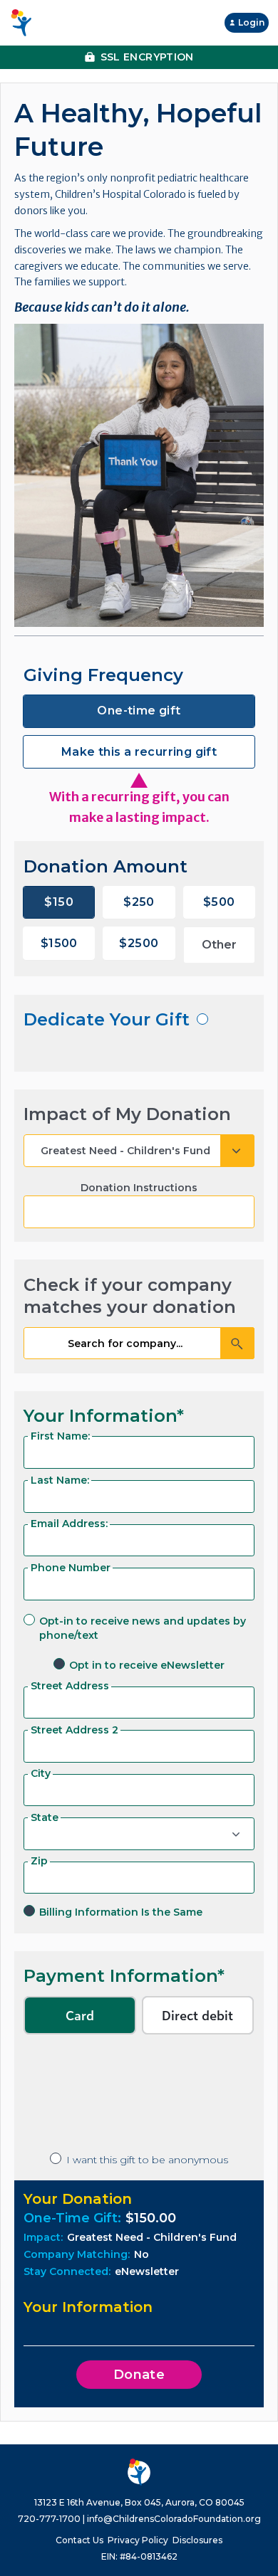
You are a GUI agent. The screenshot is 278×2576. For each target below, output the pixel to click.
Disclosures (197, 2540)
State (45, 1817)
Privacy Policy (138, 2540)
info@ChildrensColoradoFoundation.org (174, 2519)
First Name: (60, 1436)
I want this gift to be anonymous (147, 2160)
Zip (39, 1861)
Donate (139, 2375)
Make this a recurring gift (139, 752)
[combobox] (139, 1344)
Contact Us (79, 2540)
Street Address (70, 1686)
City (41, 1773)
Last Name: (60, 1480)
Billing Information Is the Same (121, 1912)
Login (251, 22)
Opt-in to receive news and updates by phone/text (143, 1628)
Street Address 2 (74, 1730)
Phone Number (71, 1568)
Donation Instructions (139, 1188)
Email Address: (69, 1524)
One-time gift (139, 711)
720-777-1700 (49, 2519)
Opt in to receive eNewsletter (147, 1665)
